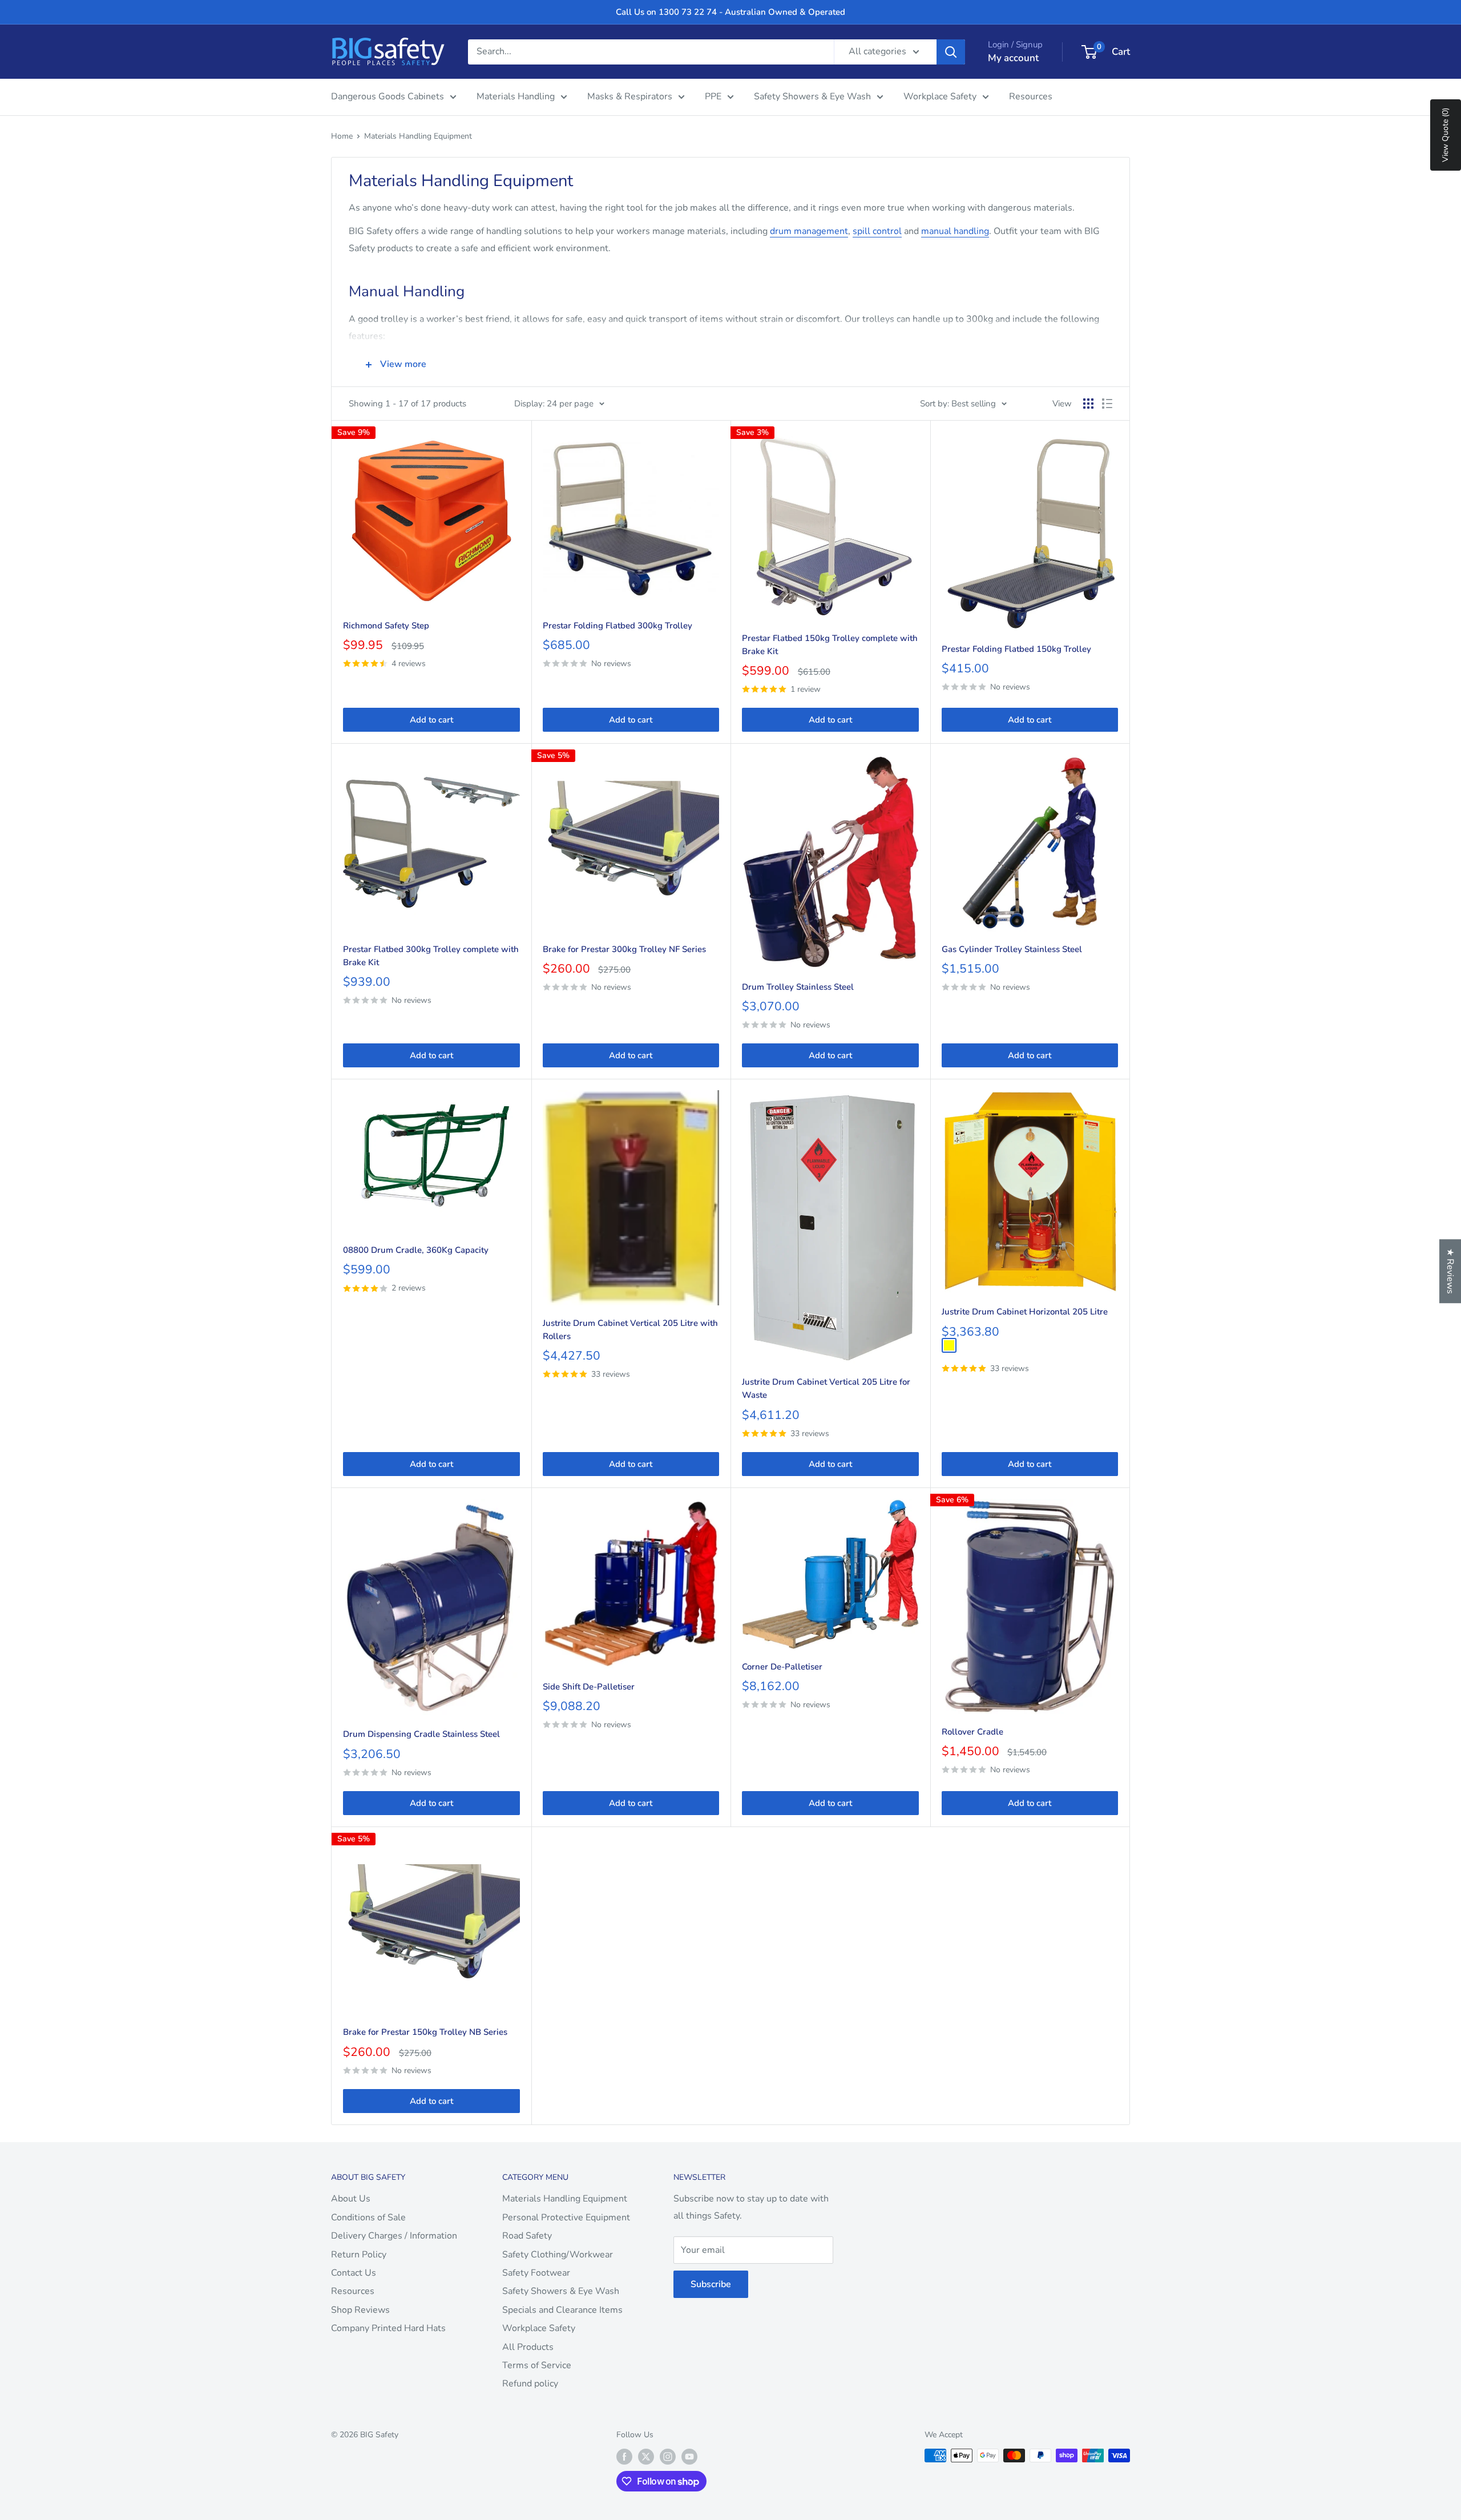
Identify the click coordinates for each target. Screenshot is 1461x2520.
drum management (809, 231)
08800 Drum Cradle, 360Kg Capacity (416, 1250)
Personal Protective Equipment (566, 2217)
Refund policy (530, 2384)
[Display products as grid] (1088, 404)
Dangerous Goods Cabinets (388, 96)
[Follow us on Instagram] (668, 2457)
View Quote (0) (1445, 135)
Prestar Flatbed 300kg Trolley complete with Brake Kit (431, 956)
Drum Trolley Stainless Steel (798, 987)
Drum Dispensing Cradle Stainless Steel (421, 1734)
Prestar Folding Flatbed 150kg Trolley (1016, 649)
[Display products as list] (1107, 404)
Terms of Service (537, 2365)
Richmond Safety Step (386, 626)
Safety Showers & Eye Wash (812, 96)
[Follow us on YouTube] (689, 2457)
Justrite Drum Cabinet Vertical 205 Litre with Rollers (630, 1330)
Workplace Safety (940, 96)
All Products (528, 2347)
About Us (351, 2199)
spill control (877, 231)
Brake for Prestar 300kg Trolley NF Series (624, 949)
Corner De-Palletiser (782, 1667)
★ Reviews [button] (1450, 1271)
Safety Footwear (536, 2273)
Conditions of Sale (368, 2217)
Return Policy (359, 2255)
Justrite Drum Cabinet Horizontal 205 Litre (1025, 1312)
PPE (713, 96)
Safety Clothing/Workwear (558, 2255)
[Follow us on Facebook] (624, 2457)
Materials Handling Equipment (418, 136)
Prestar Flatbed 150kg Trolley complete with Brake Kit (830, 645)
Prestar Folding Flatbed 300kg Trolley (618, 626)
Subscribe (711, 2284)
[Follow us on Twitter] (646, 2457)
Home (342, 136)
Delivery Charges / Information (394, 2236)
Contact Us (354, 2273)
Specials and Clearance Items (562, 2310)
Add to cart (431, 720)
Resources (1031, 96)
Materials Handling (516, 96)
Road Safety (527, 2236)
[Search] (951, 52)
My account (1013, 58)
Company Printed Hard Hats (388, 2328)
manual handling (955, 231)
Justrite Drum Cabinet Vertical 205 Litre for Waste (826, 1388)
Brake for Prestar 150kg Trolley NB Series (425, 2032)
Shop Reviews (360, 2310)
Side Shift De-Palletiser (589, 1687)
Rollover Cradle (972, 1732)
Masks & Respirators (630, 96)
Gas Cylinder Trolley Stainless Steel (1012, 949)
